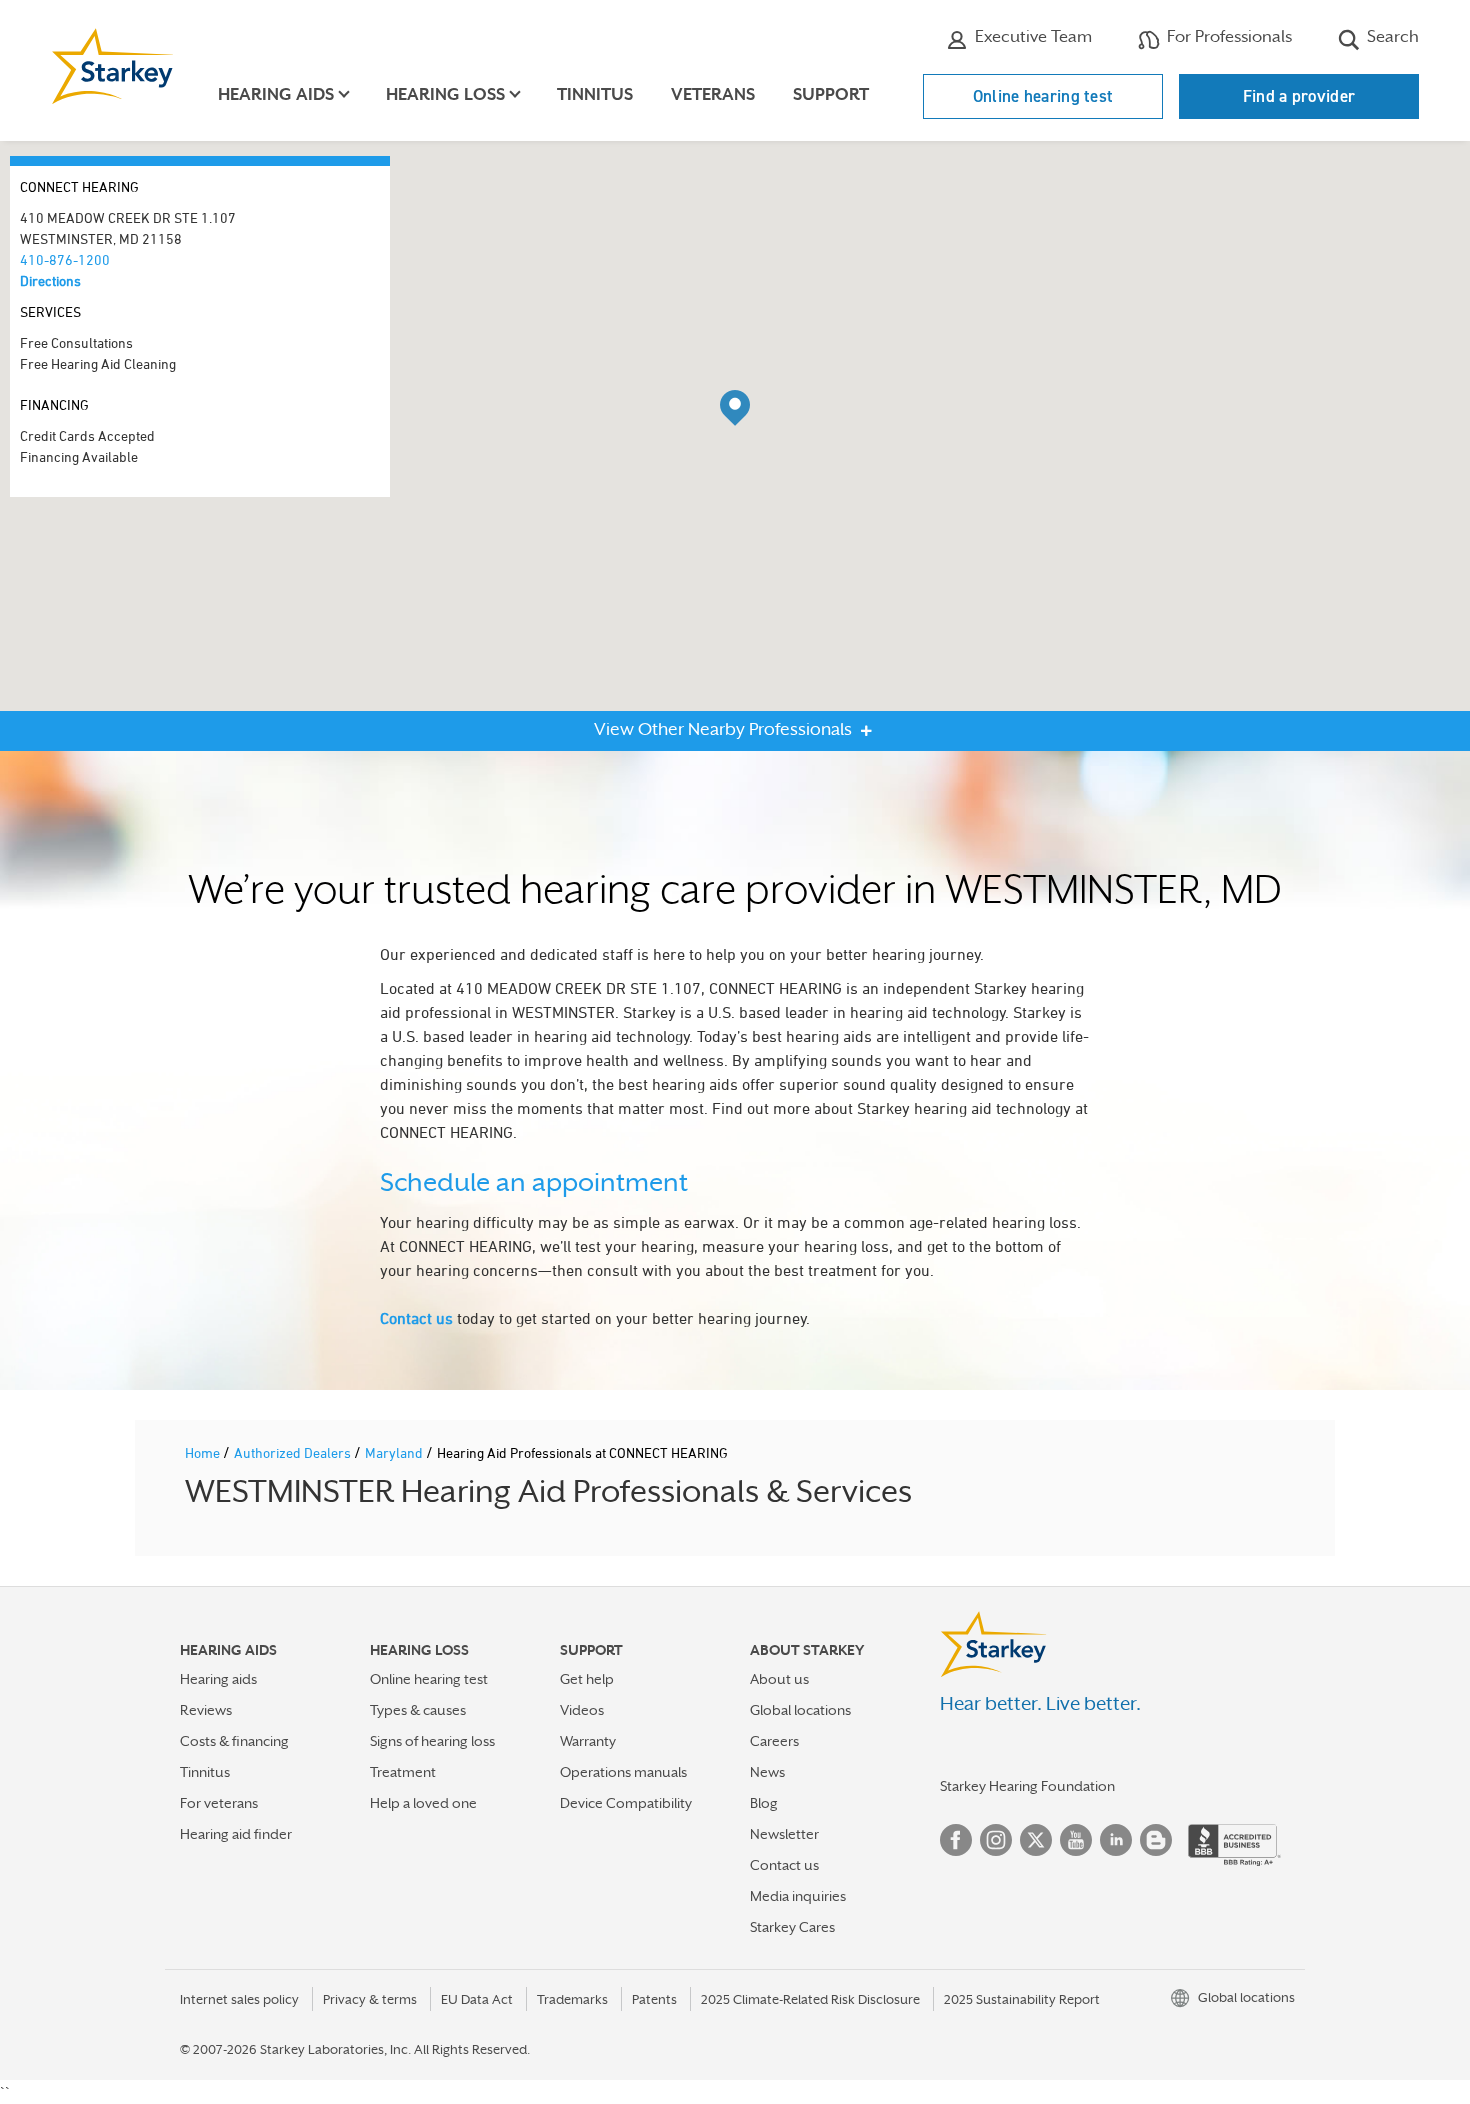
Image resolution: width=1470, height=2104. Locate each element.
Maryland (395, 1452)
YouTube (1076, 1840)
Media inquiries (798, 1896)
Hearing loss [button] (445, 94)
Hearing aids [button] (276, 94)
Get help (587, 1679)
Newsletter (784, 1834)
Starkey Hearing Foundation (1027, 1786)
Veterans (713, 94)
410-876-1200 (65, 259)
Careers (774, 1741)
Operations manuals (623, 1772)
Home (204, 1452)
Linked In (1116, 1840)
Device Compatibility (626, 1803)
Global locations (800, 1710)
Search (1391, 36)
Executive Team (1031, 36)
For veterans (219, 1803)
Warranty (588, 1741)
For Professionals (1227, 36)
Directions (50, 280)
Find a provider (1299, 96)
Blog (764, 1803)
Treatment (403, 1772)
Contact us (416, 1318)
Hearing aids (218, 1679)
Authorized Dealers (294, 1452)
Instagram (996, 1840)
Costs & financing (234, 1741)
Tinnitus (595, 94)
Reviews (206, 1710)
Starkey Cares (792, 1927)
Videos (582, 1710)
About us (779, 1679)
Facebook (956, 1840)
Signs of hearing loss (432, 1741)
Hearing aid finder (236, 1834)
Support (831, 94)
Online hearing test (1043, 96)
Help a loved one (423, 1803)
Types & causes (418, 1710)
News (767, 1772)
